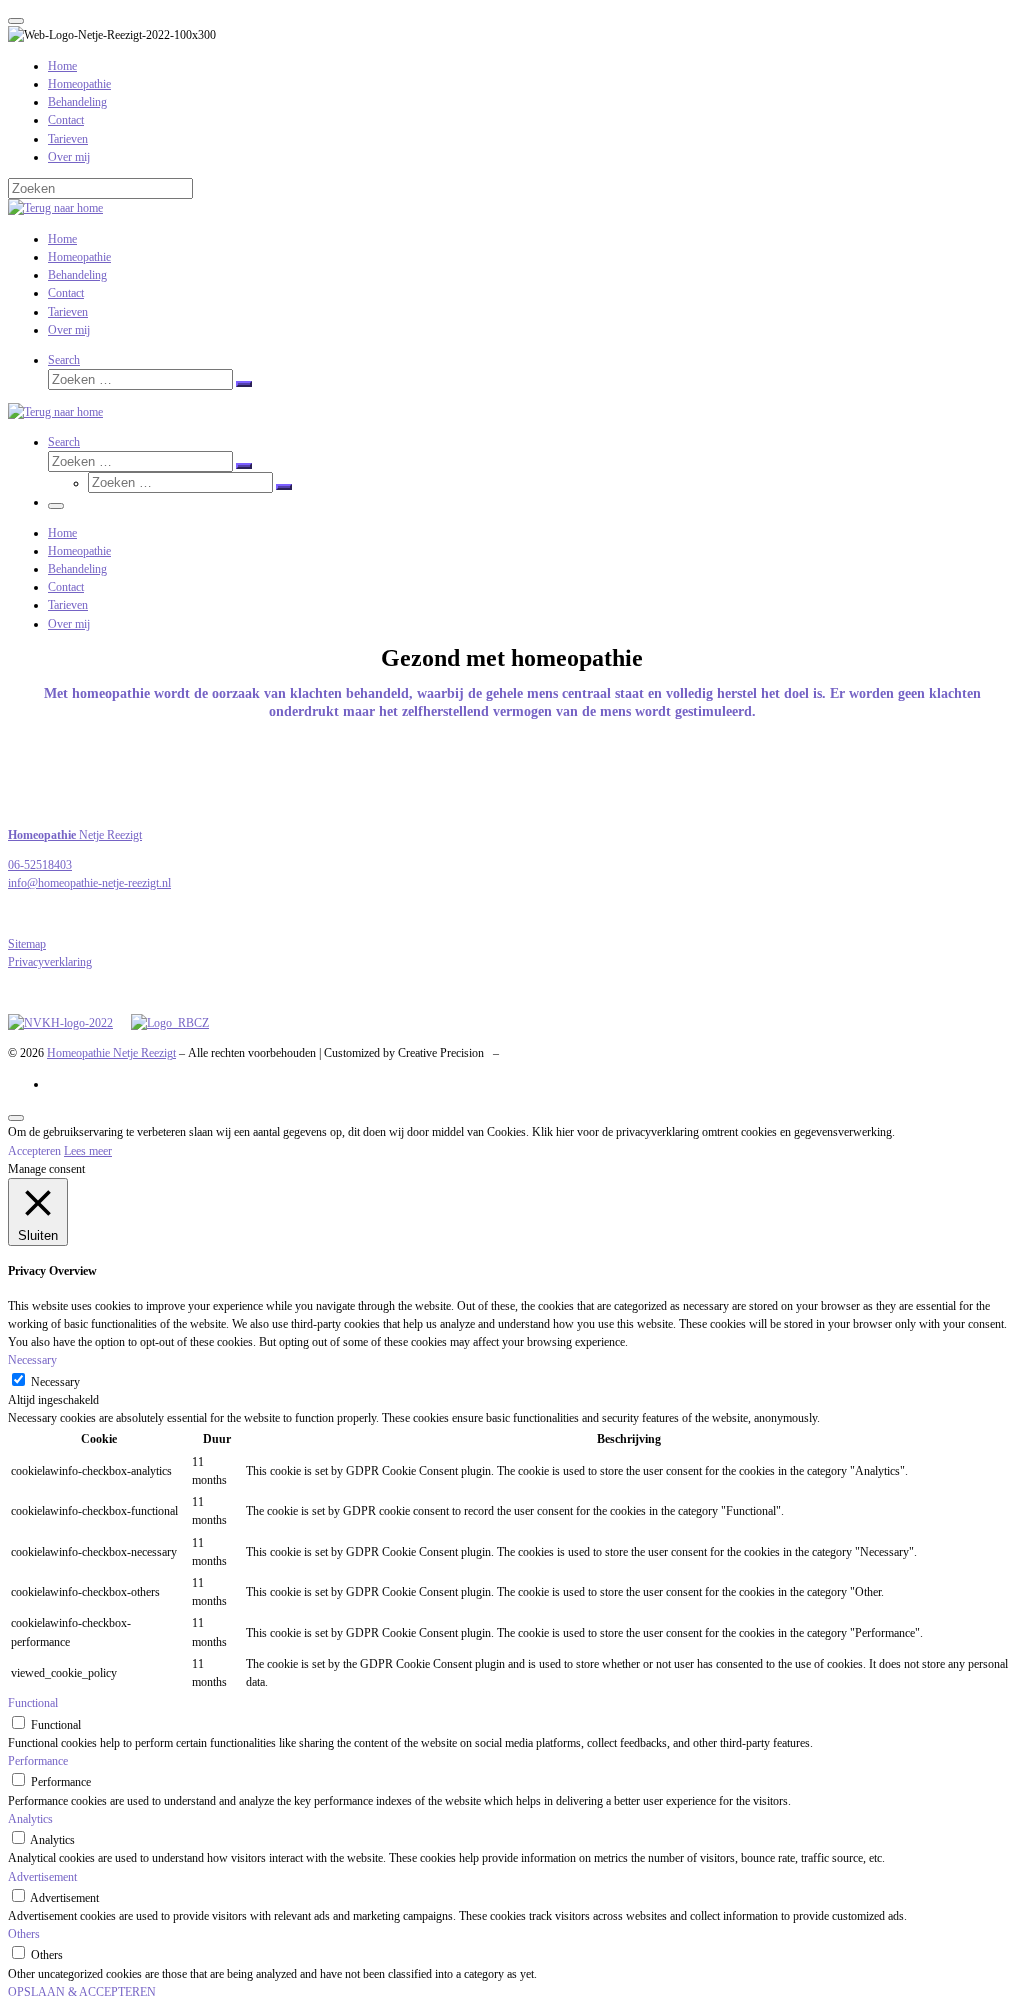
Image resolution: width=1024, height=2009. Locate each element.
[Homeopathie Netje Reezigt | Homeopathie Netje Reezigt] (55, 208)
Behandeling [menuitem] (77, 102)
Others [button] (24, 1934)
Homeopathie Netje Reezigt (111, 1053)
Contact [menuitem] (66, 120)
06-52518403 (40, 865)
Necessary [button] (32, 1360)
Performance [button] (38, 1761)
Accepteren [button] (34, 1151)
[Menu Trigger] (16, 21)
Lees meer (88, 1151)
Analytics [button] (30, 1819)
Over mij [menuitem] (69, 157)
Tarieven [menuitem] (68, 139)
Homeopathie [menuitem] (79, 84)
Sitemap (27, 944)
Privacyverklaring (50, 962)
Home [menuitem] (62, 66)
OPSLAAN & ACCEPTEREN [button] (82, 1992)
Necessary (55, 1382)
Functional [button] (33, 1703)
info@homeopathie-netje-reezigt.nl (89, 883)
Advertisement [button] (42, 1877)
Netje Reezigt (75, 835)
